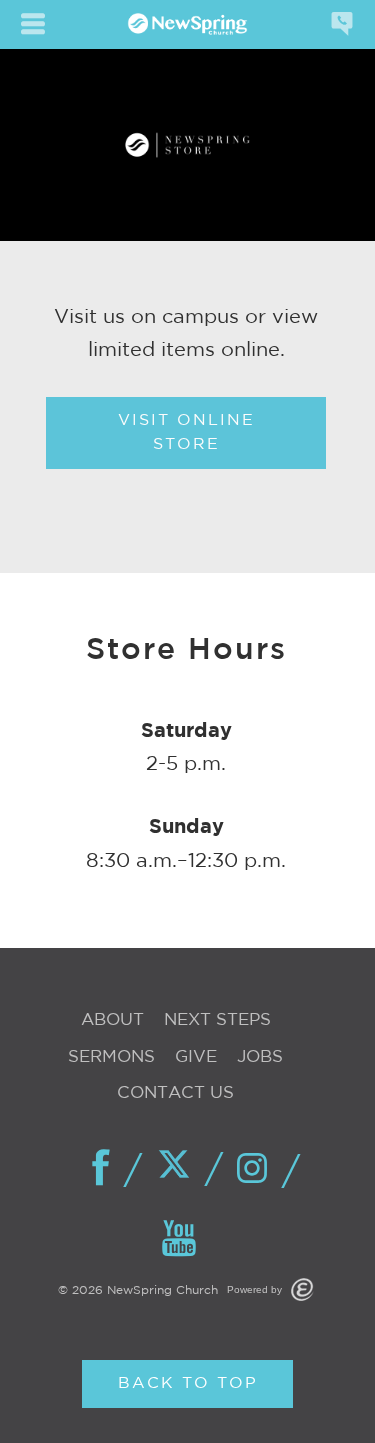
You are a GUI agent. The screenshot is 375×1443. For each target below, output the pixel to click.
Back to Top (188, 1383)
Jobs (260, 1057)
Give (196, 1057)
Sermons (111, 1057)
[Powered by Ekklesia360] (302, 1289)
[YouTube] (180, 1240)
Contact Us (175, 1093)
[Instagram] (258, 1170)
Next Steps (217, 1020)
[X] (180, 1168)
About (112, 1020)
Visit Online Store (186, 432)
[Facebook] (102, 1169)
